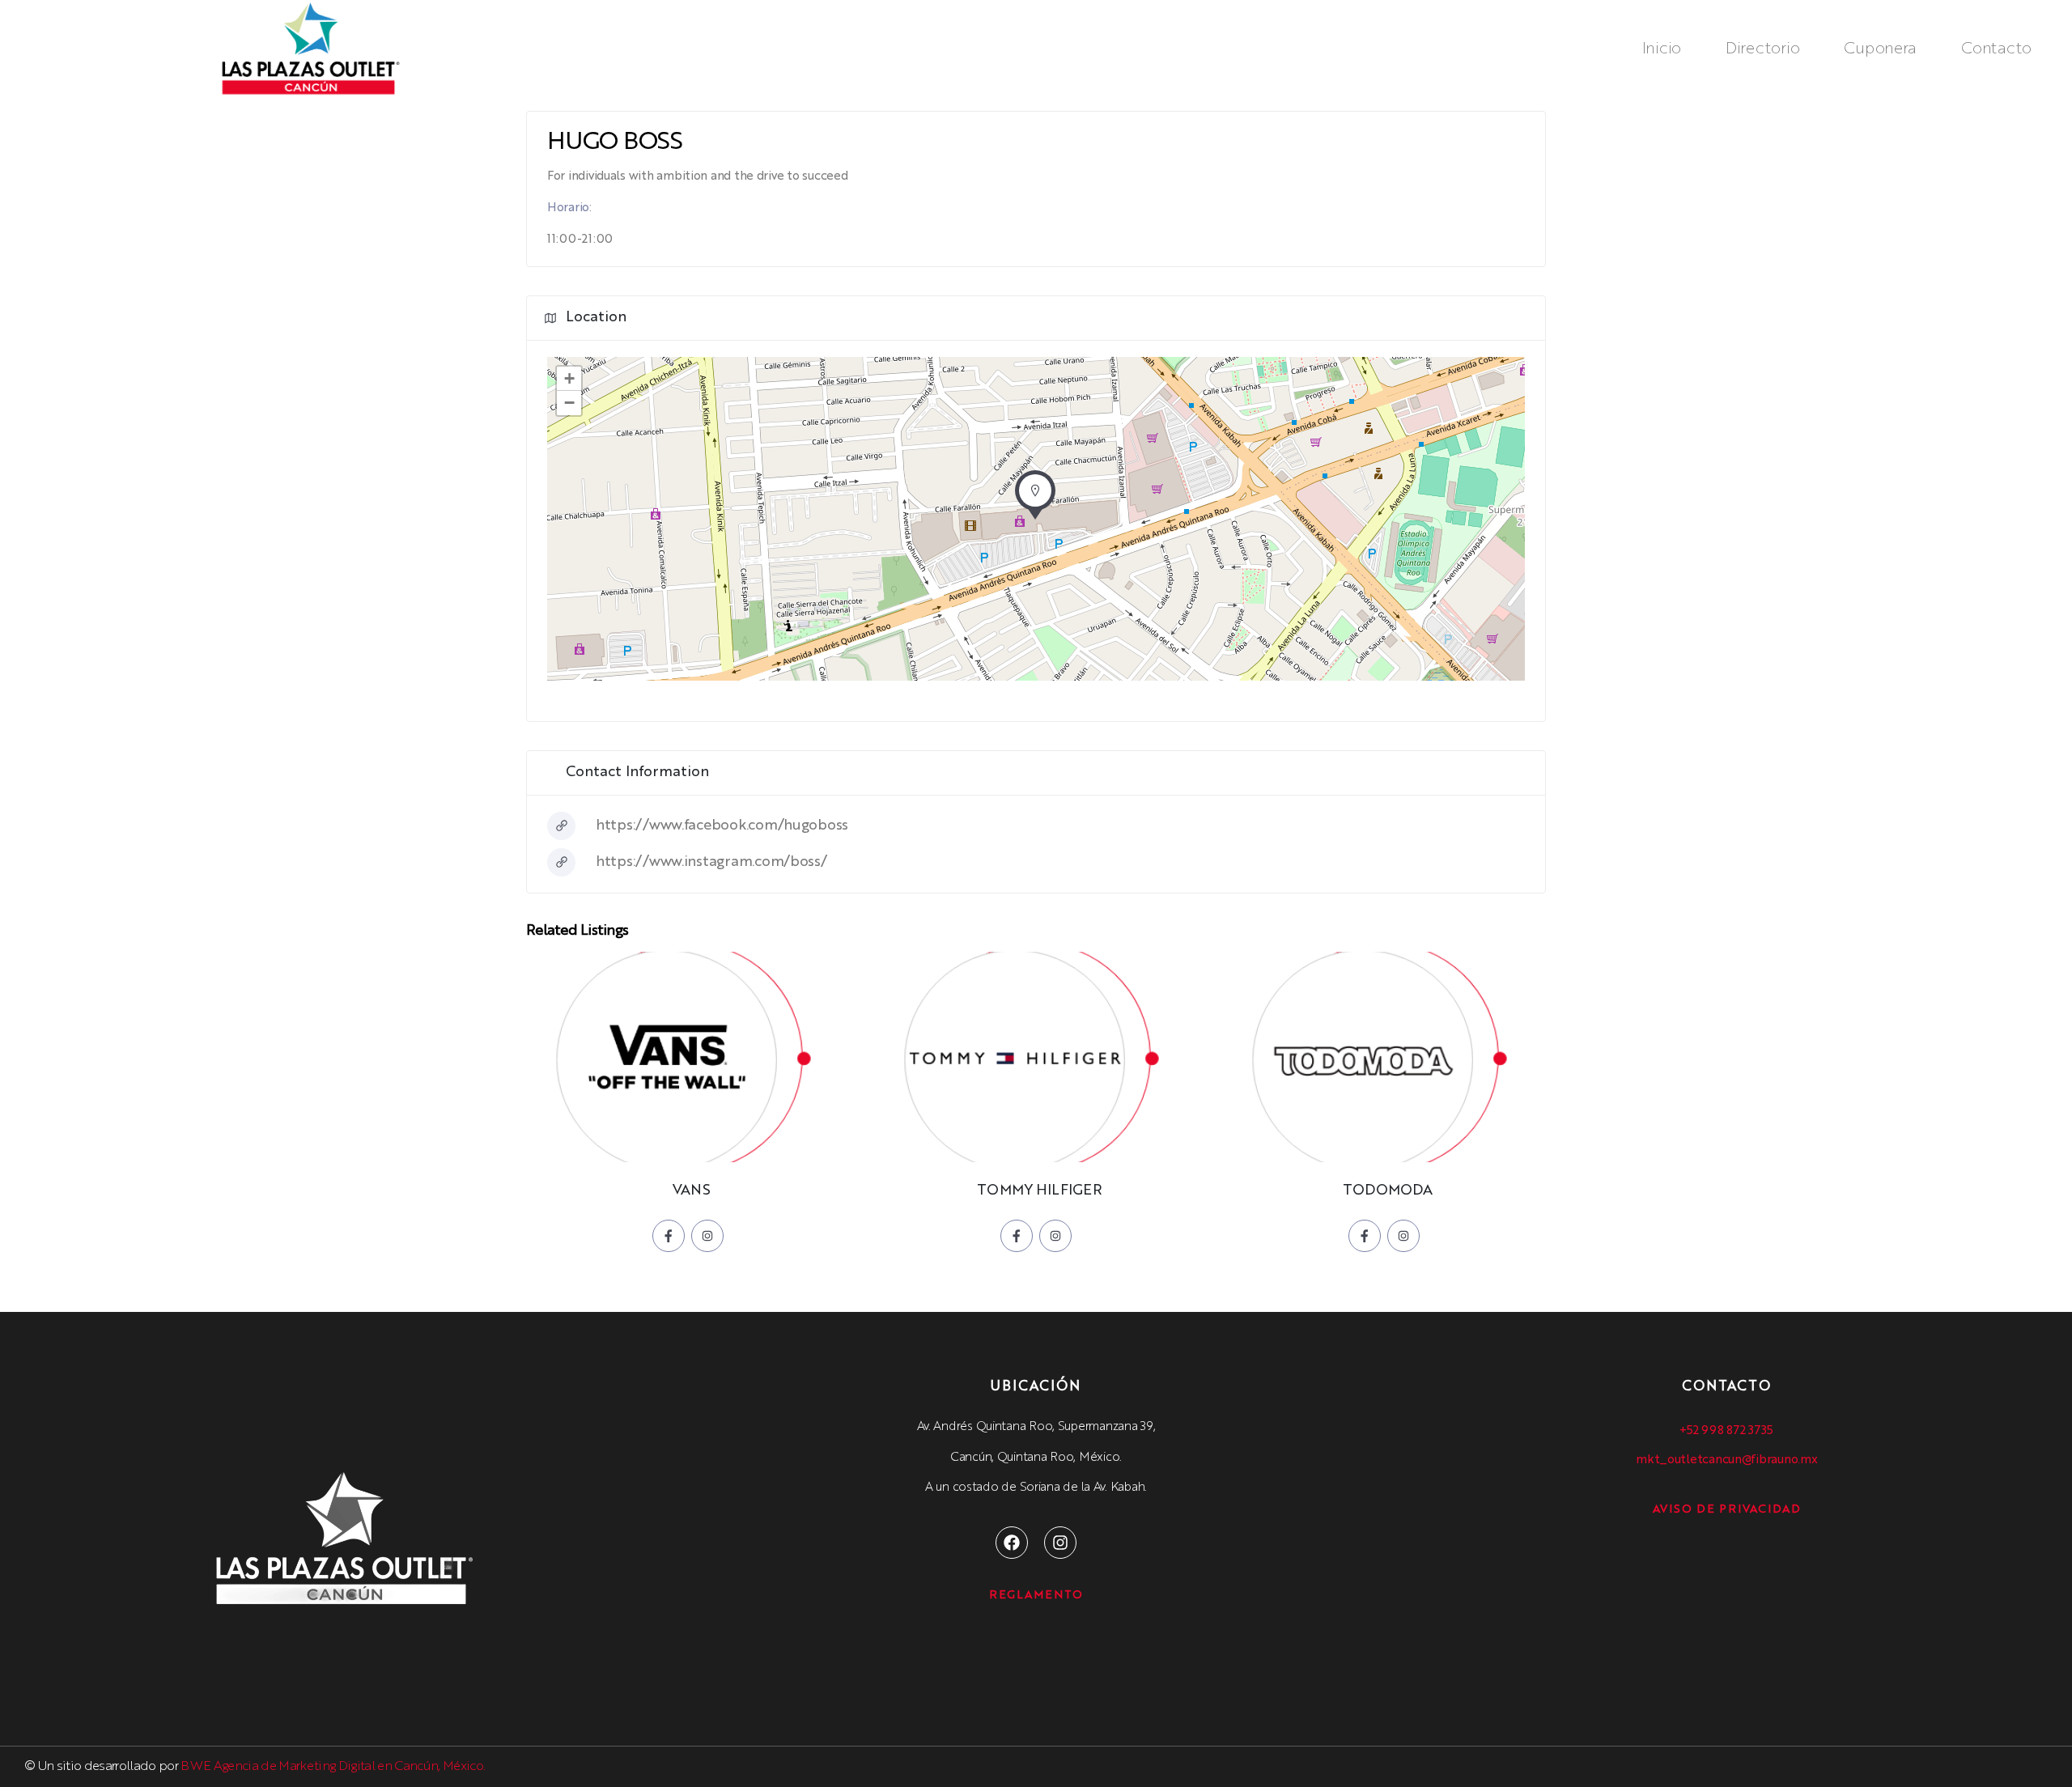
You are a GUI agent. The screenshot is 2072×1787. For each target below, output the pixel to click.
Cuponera (1880, 49)
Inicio (1662, 49)
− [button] (569, 403)
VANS (691, 1191)
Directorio (1762, 49)
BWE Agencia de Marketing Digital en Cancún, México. (333, 1767)
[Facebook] (1012, 1543)
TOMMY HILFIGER (1039, 1191)
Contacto (1996, 49)
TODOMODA (1387, 1191)
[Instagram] (1060, 1543)
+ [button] (569, 378)
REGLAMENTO (1036, 1595)
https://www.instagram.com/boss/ (711, 862)
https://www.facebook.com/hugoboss (722, 826)
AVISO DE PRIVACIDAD (1727, 1509)
